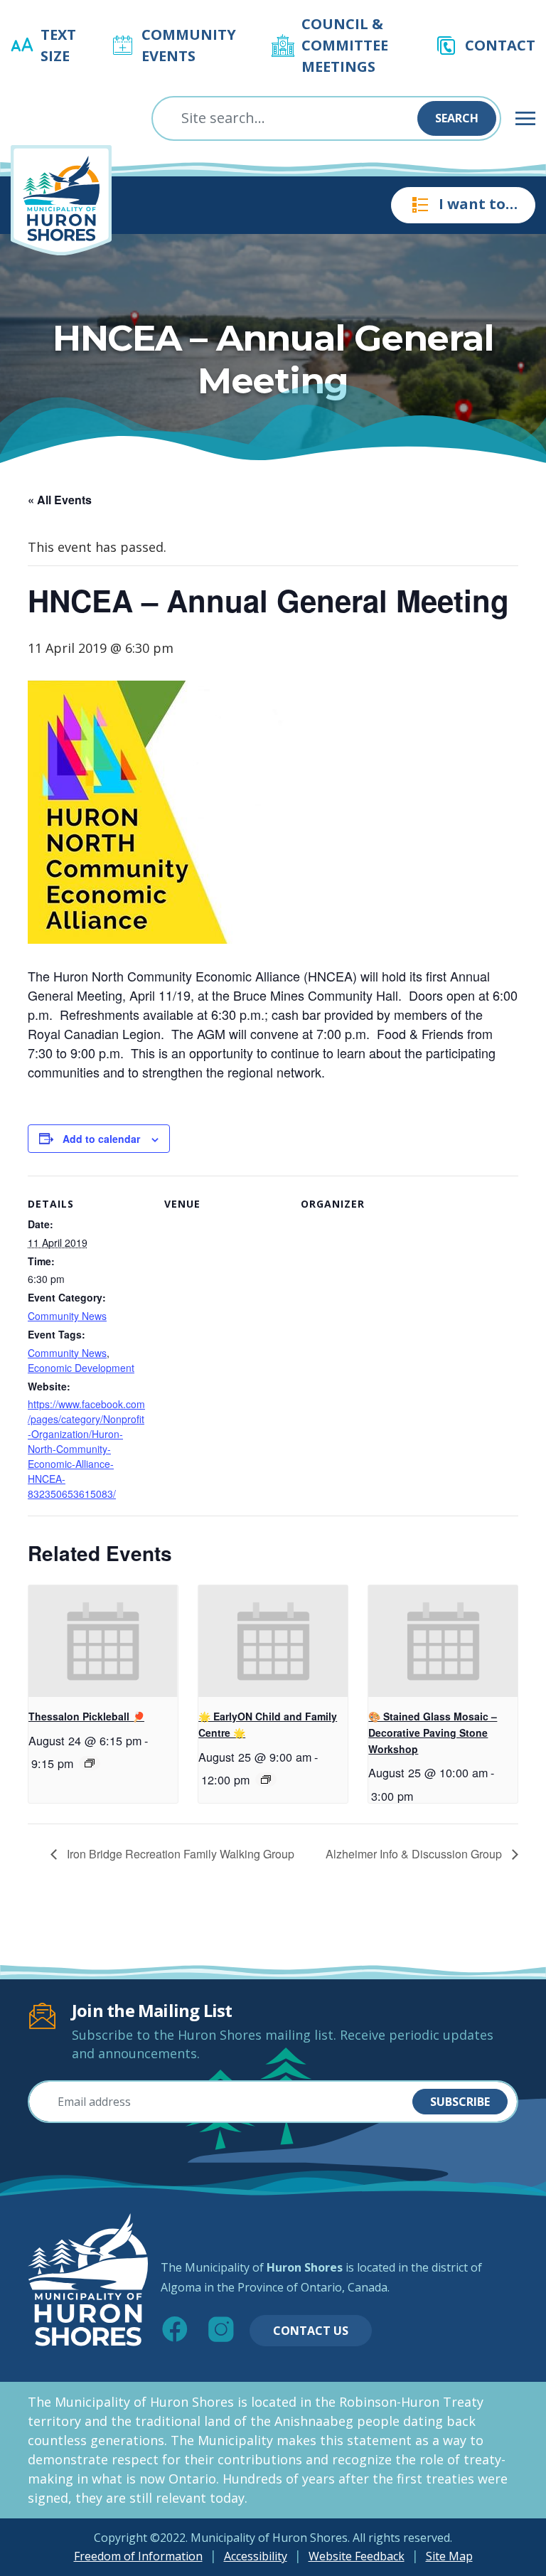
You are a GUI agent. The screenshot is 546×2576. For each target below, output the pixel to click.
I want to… (478, 204)
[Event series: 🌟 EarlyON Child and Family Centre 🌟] (266, 1779)
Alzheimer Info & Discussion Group (415, 1854)
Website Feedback (357, 2556)
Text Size (58, 45)
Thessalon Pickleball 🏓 (86, 1716)
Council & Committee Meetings (345, 45)
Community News (67, 1316)
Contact (500, 45)
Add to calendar (101, 1139)
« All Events (60, 500)
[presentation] (103, 1641)
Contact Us (311, 2331)
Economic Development (81, 1368)
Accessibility (256, 2556)
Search (457, 118)
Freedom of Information (138, 2556)
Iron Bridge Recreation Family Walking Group (179, 1854)
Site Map (449, 2556)
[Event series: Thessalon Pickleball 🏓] (90, 1763)
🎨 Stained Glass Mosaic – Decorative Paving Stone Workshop (433, 1732)
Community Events (189, 45)
